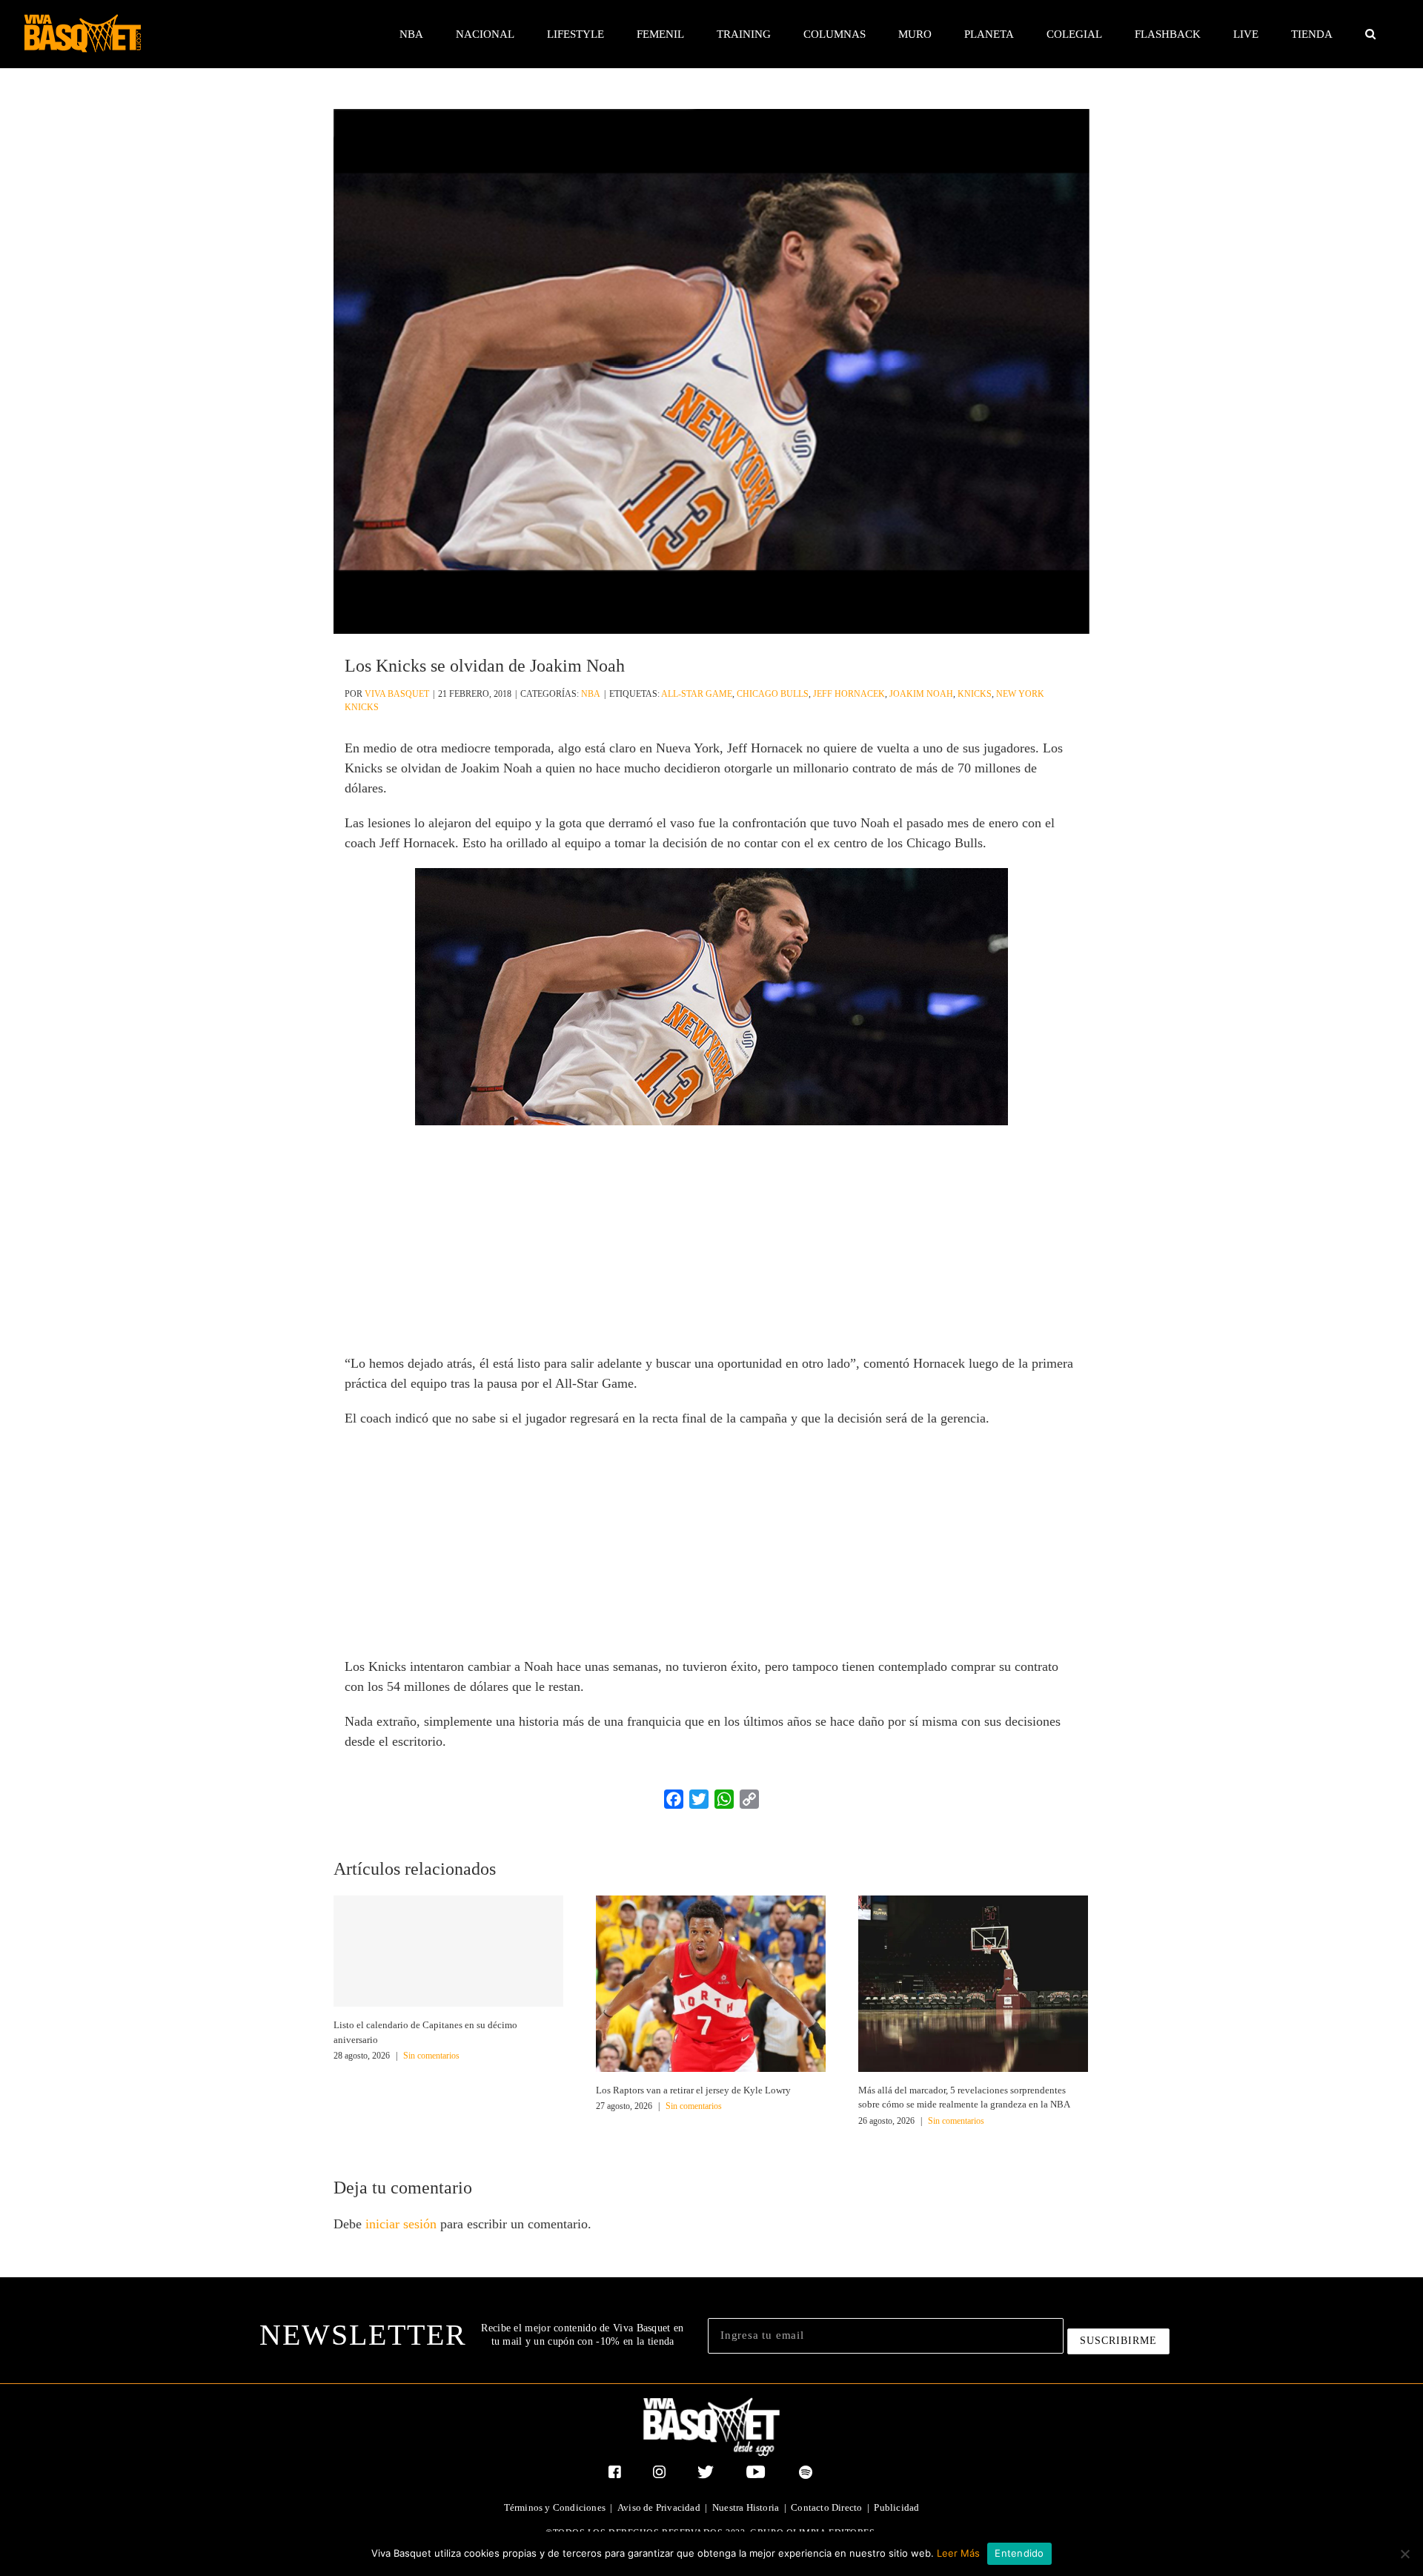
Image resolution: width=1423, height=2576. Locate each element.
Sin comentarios (431, 2056)
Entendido (1019, 2553)
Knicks (975, 694)
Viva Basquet (397, 694)
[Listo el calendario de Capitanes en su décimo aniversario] (448, 1951)
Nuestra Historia (746, 2507)
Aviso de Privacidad (659, 2507)
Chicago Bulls (773, 694)
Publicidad (896, 2507)
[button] (1370, 34)
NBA (591, 694)
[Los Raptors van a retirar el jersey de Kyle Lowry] (711, 1982)
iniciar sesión (403, 2224)
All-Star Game (697, 694)
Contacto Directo (826, 2507)
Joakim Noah (921, 694)
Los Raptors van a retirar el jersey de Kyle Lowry (693, 2090)
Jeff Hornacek (849, 694)
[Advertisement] (711, 1244)
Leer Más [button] (958, 2553)
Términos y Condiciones (555, 2507)
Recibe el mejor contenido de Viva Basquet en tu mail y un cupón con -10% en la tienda (582, 2335)
